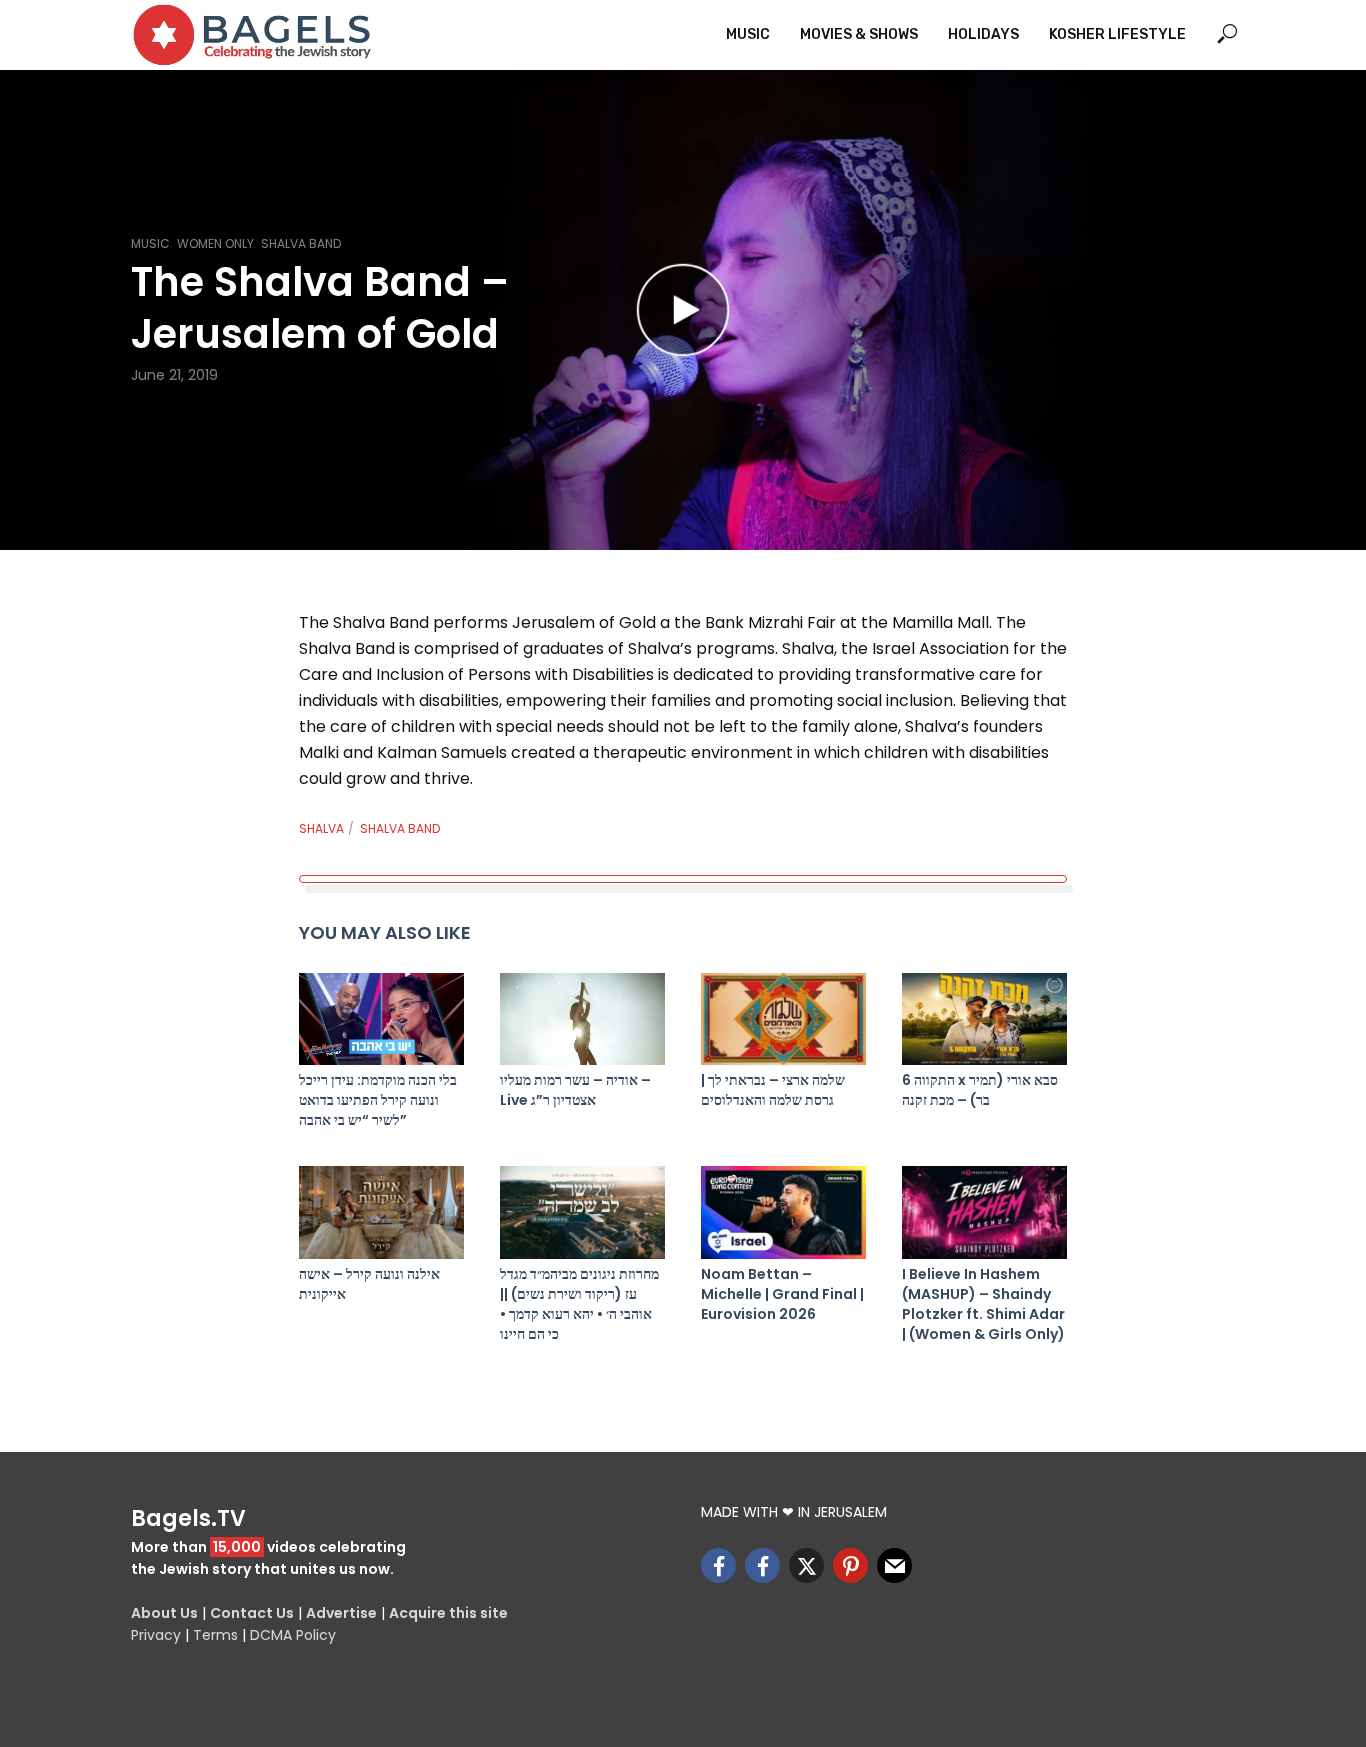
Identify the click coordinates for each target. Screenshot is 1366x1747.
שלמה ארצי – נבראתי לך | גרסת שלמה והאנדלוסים (773, 1090)
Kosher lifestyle (1117, 34)
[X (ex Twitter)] (806, 1565)
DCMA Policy (293, 1635)
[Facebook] (718, 1565)
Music (748, 34)
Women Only (215, 243)
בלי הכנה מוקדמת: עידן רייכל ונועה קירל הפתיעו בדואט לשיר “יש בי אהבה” (378, 1100)
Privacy (156, 1635)
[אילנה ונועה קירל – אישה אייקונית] (381, 1212)
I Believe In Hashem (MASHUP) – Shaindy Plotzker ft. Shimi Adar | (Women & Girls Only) (983, 1304)
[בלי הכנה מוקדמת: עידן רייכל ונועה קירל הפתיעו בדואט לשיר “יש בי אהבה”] (381, 1019)
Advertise (341, 1613)
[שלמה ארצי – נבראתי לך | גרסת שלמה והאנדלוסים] (783, 1019)
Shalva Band (301, 243)
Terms (215, 1635)
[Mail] (894, 1565)
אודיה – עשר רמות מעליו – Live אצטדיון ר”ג (575, 1090)
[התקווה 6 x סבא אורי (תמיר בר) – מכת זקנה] (984, 1019)
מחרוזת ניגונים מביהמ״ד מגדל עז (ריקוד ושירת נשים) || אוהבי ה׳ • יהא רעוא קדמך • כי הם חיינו (579, 1304)
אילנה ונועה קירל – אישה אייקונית (369, 1284)
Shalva (321, 828)
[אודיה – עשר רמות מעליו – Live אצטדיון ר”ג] (582, 1019)
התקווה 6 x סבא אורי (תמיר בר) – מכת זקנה (980, 1090)
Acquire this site (448, 1613)
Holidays (983, 34)
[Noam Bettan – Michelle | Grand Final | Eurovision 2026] (783, 1212)
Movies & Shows (859, 34)
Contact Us (252, 1613)
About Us (164, 1613)
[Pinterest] (850, 1565)
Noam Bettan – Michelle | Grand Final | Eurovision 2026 (782, 1294)
